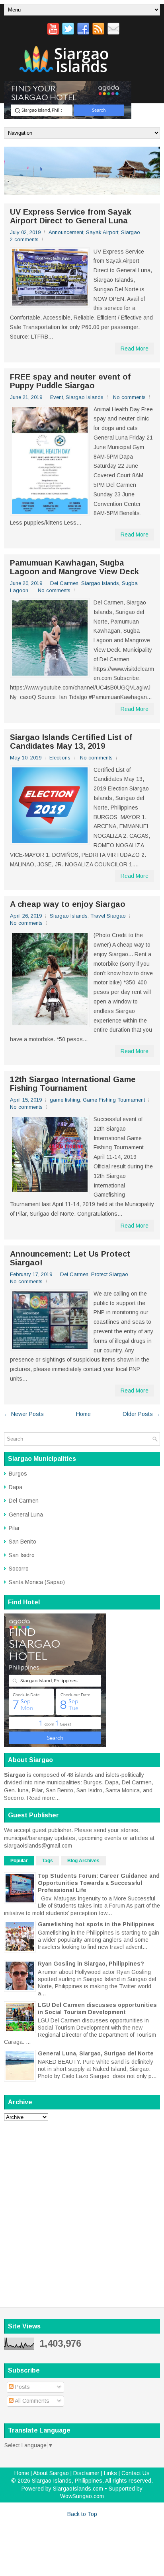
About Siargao (51, 2473)
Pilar (14, 1528)
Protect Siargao (110, 1274)
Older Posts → (141, 1414)
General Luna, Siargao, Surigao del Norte (96, 2053)
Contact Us (136, 2473)
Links (110, 2473)
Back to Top (82, 2514)
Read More (135, 349)
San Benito (22, 1542)
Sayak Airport (102, 232)
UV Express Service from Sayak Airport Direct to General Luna (71, 216)
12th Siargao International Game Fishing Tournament (73, 1084)
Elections (60, 758)
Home (83, 1414)
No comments (129, 397)
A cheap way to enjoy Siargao (68, 904)
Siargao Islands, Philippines (67, 2481)
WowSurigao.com (82, 2496)
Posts (22, 2387)
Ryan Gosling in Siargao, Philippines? (91, 1964)
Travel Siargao (108, 916)
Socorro (19, 1569)
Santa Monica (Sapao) (37, 1582)
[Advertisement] (82, 2209)
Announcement (66, 232)
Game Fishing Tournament (114, 1100)
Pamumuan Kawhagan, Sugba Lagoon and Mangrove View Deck (74, 567)
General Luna (26, 1515)
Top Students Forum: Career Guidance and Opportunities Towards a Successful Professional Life (99, 1883)
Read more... (43, 1798)
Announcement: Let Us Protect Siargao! (70, 1258)
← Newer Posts (24, 1414)
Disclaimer (86, 2473)
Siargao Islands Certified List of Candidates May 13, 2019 (71, 742)
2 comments (24, 239)
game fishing (65, 1100)
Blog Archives (83, 1861)
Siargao (131, 232)
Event (57, 397)
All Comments (31, 2401)
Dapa (16, 1487)
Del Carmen (64, 583)
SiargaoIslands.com (78, 2489)
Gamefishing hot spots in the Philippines (96, 1924)
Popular (19, 1861)
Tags (48, 1861)
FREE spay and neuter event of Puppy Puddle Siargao (70, 381)
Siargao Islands (85, 397)
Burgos (18, 1474)
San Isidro (22, 1555)
